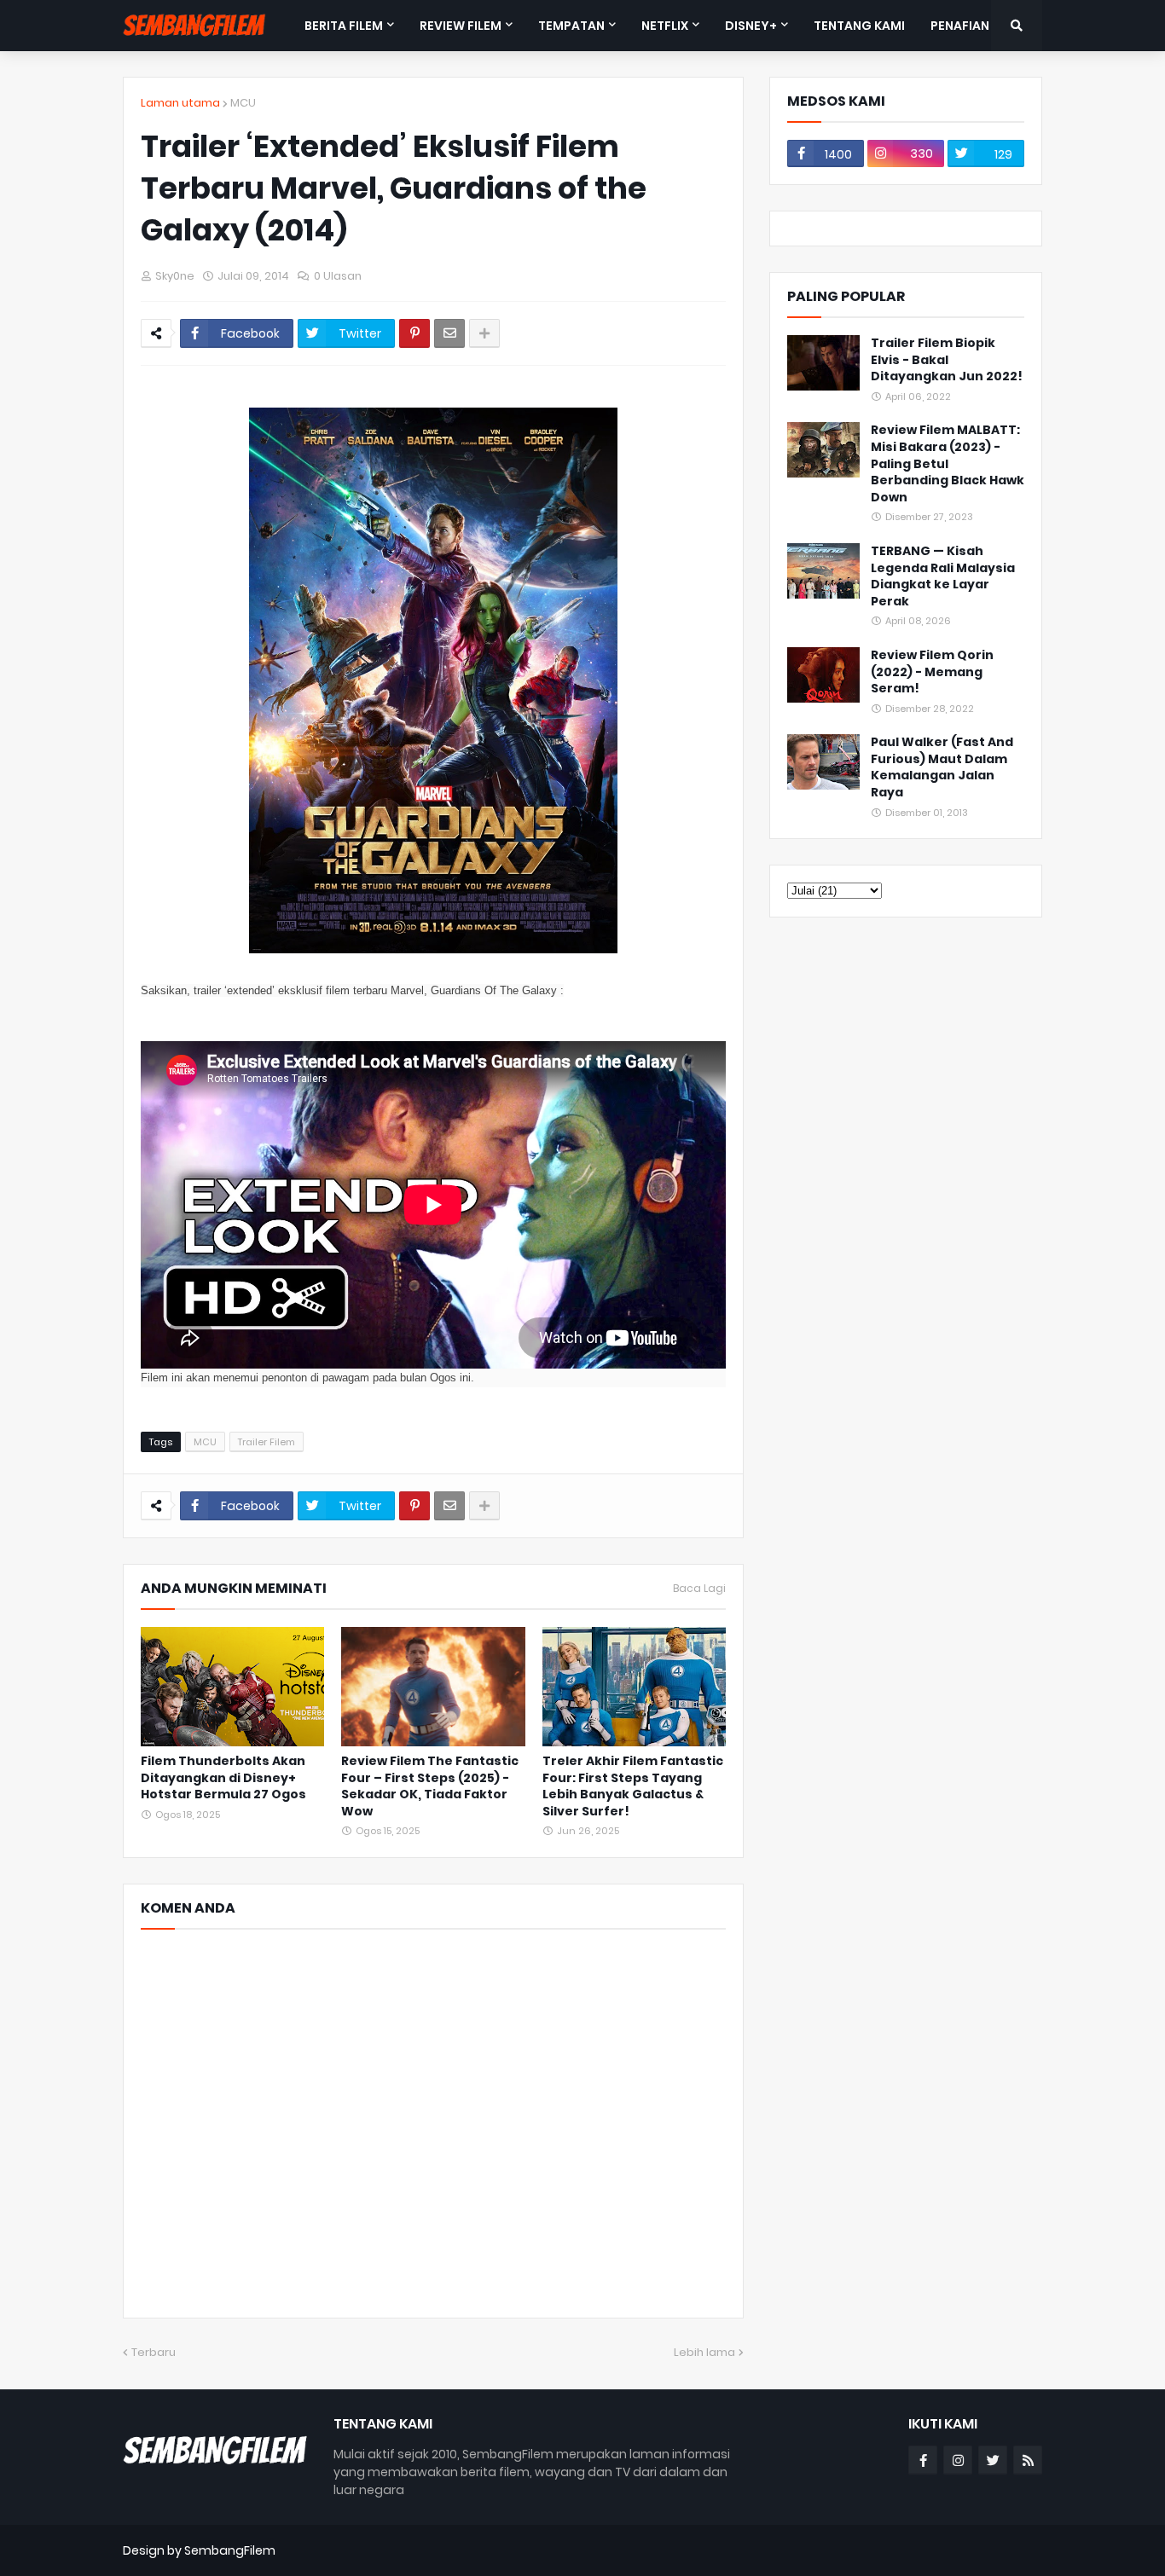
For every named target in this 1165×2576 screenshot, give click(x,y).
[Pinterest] (414, 333)
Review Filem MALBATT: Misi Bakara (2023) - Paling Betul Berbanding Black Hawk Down (948, 463)
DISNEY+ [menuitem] (751, 26)
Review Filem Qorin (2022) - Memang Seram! (932, 672)
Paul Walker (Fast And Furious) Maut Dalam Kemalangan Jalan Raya (942, 767)
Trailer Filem (267, 1442)
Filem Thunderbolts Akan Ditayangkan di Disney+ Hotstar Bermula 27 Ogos (223, 1778)
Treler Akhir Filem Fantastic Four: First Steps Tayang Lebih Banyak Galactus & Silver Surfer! (633, 1786)
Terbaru (154, 2352)
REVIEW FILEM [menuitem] (461, 26)
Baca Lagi (699, 1589)
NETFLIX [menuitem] (665, 26)
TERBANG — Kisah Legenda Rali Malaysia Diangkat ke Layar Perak (943, 576)
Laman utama (180, 103)
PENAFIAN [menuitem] (960, 26)
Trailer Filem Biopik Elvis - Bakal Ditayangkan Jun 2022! (947, 360)
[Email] (449, 333)
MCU (243, 103)
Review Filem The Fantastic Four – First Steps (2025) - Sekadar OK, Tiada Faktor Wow (430, 1786)
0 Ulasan (338, 276)
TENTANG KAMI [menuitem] (859, 26)
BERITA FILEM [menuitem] (344, 26)
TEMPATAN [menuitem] (571, 26)
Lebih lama (704, 2352)
